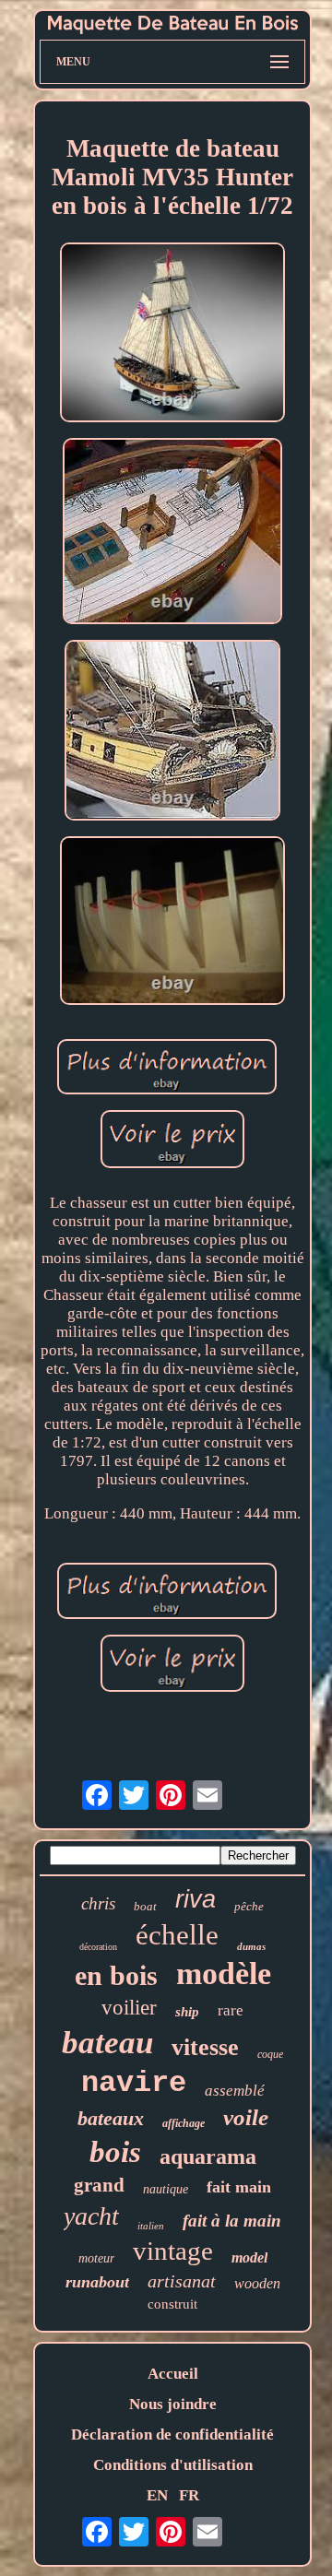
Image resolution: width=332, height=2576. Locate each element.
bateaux (111, 2118)
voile (246, 2117)
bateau (107, 2043)
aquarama (208, 2157)
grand (99, 2185)
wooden (257, 2283)
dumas (251, 1946)
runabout (97, 2282)
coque (270, 2054)
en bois (116, 1975)
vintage (173, 2251)
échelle (177, 1935)
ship (187, 2012)
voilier (129, 2008)
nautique (166, 2189)
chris (98, 1903)
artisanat (182, 2281)
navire (134, 2083)
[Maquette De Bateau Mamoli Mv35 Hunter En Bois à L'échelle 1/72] (172, 335)
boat (145, 1906)
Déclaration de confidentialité (172, 2434)
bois (115, 2152)
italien (151, 2226)
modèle (224, 1973)
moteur (96, 2258)
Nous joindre (173, 2404)
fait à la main (232, 2221)
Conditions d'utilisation (173, 2465)
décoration (98, 1947)
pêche (249, 1906)
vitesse (205, 2047)
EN (157, 2495)
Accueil (173, 2374)
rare (231, 2010)
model (249, 2257)
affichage (184, 2123)
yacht (91, 2216)
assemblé (235, 2091)
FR (189, 2495)
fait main (239, 2187)
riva (196, 1899)
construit (172, 2304)
